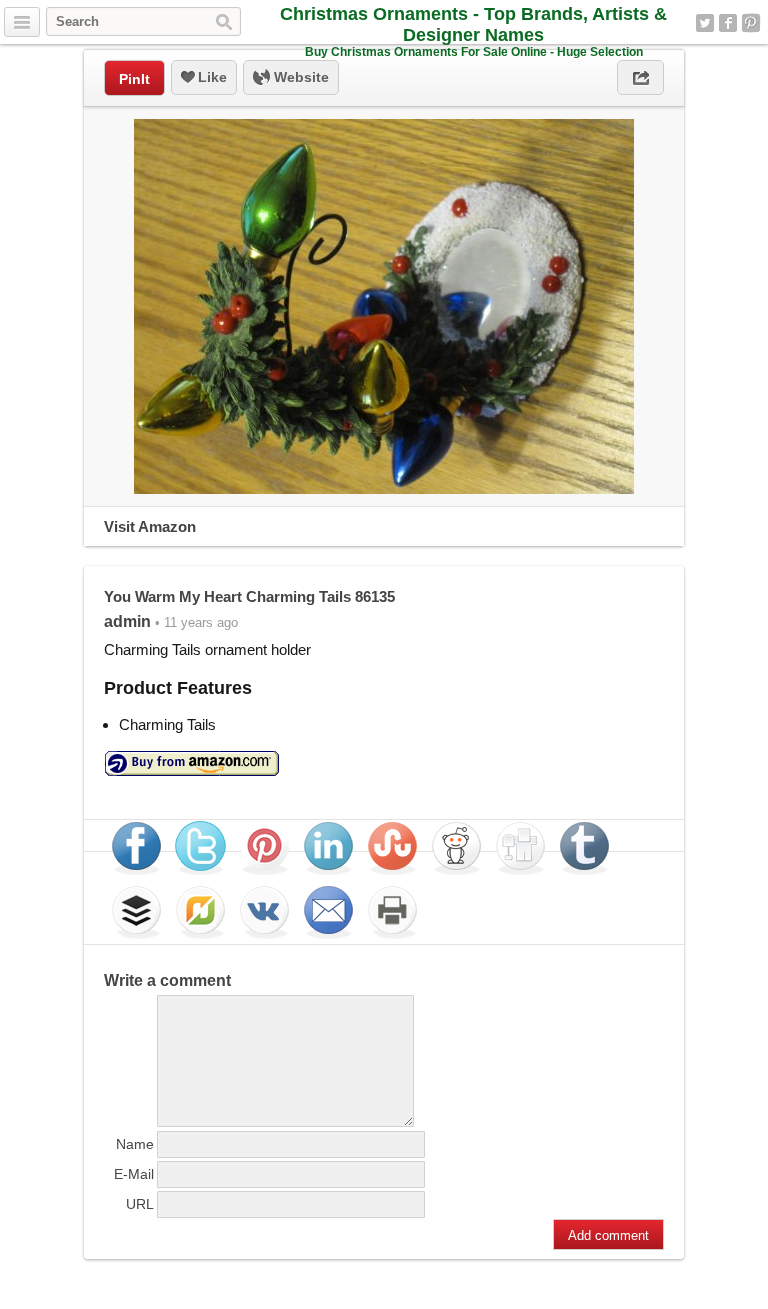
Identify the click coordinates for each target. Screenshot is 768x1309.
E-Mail (134, 1174)
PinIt (134, 79)
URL (140, 1204)
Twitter (705, 23)
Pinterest (751, 23)
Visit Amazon (150, 526)
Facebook (728, 23)
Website (299, 77)
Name (135, 1144)
